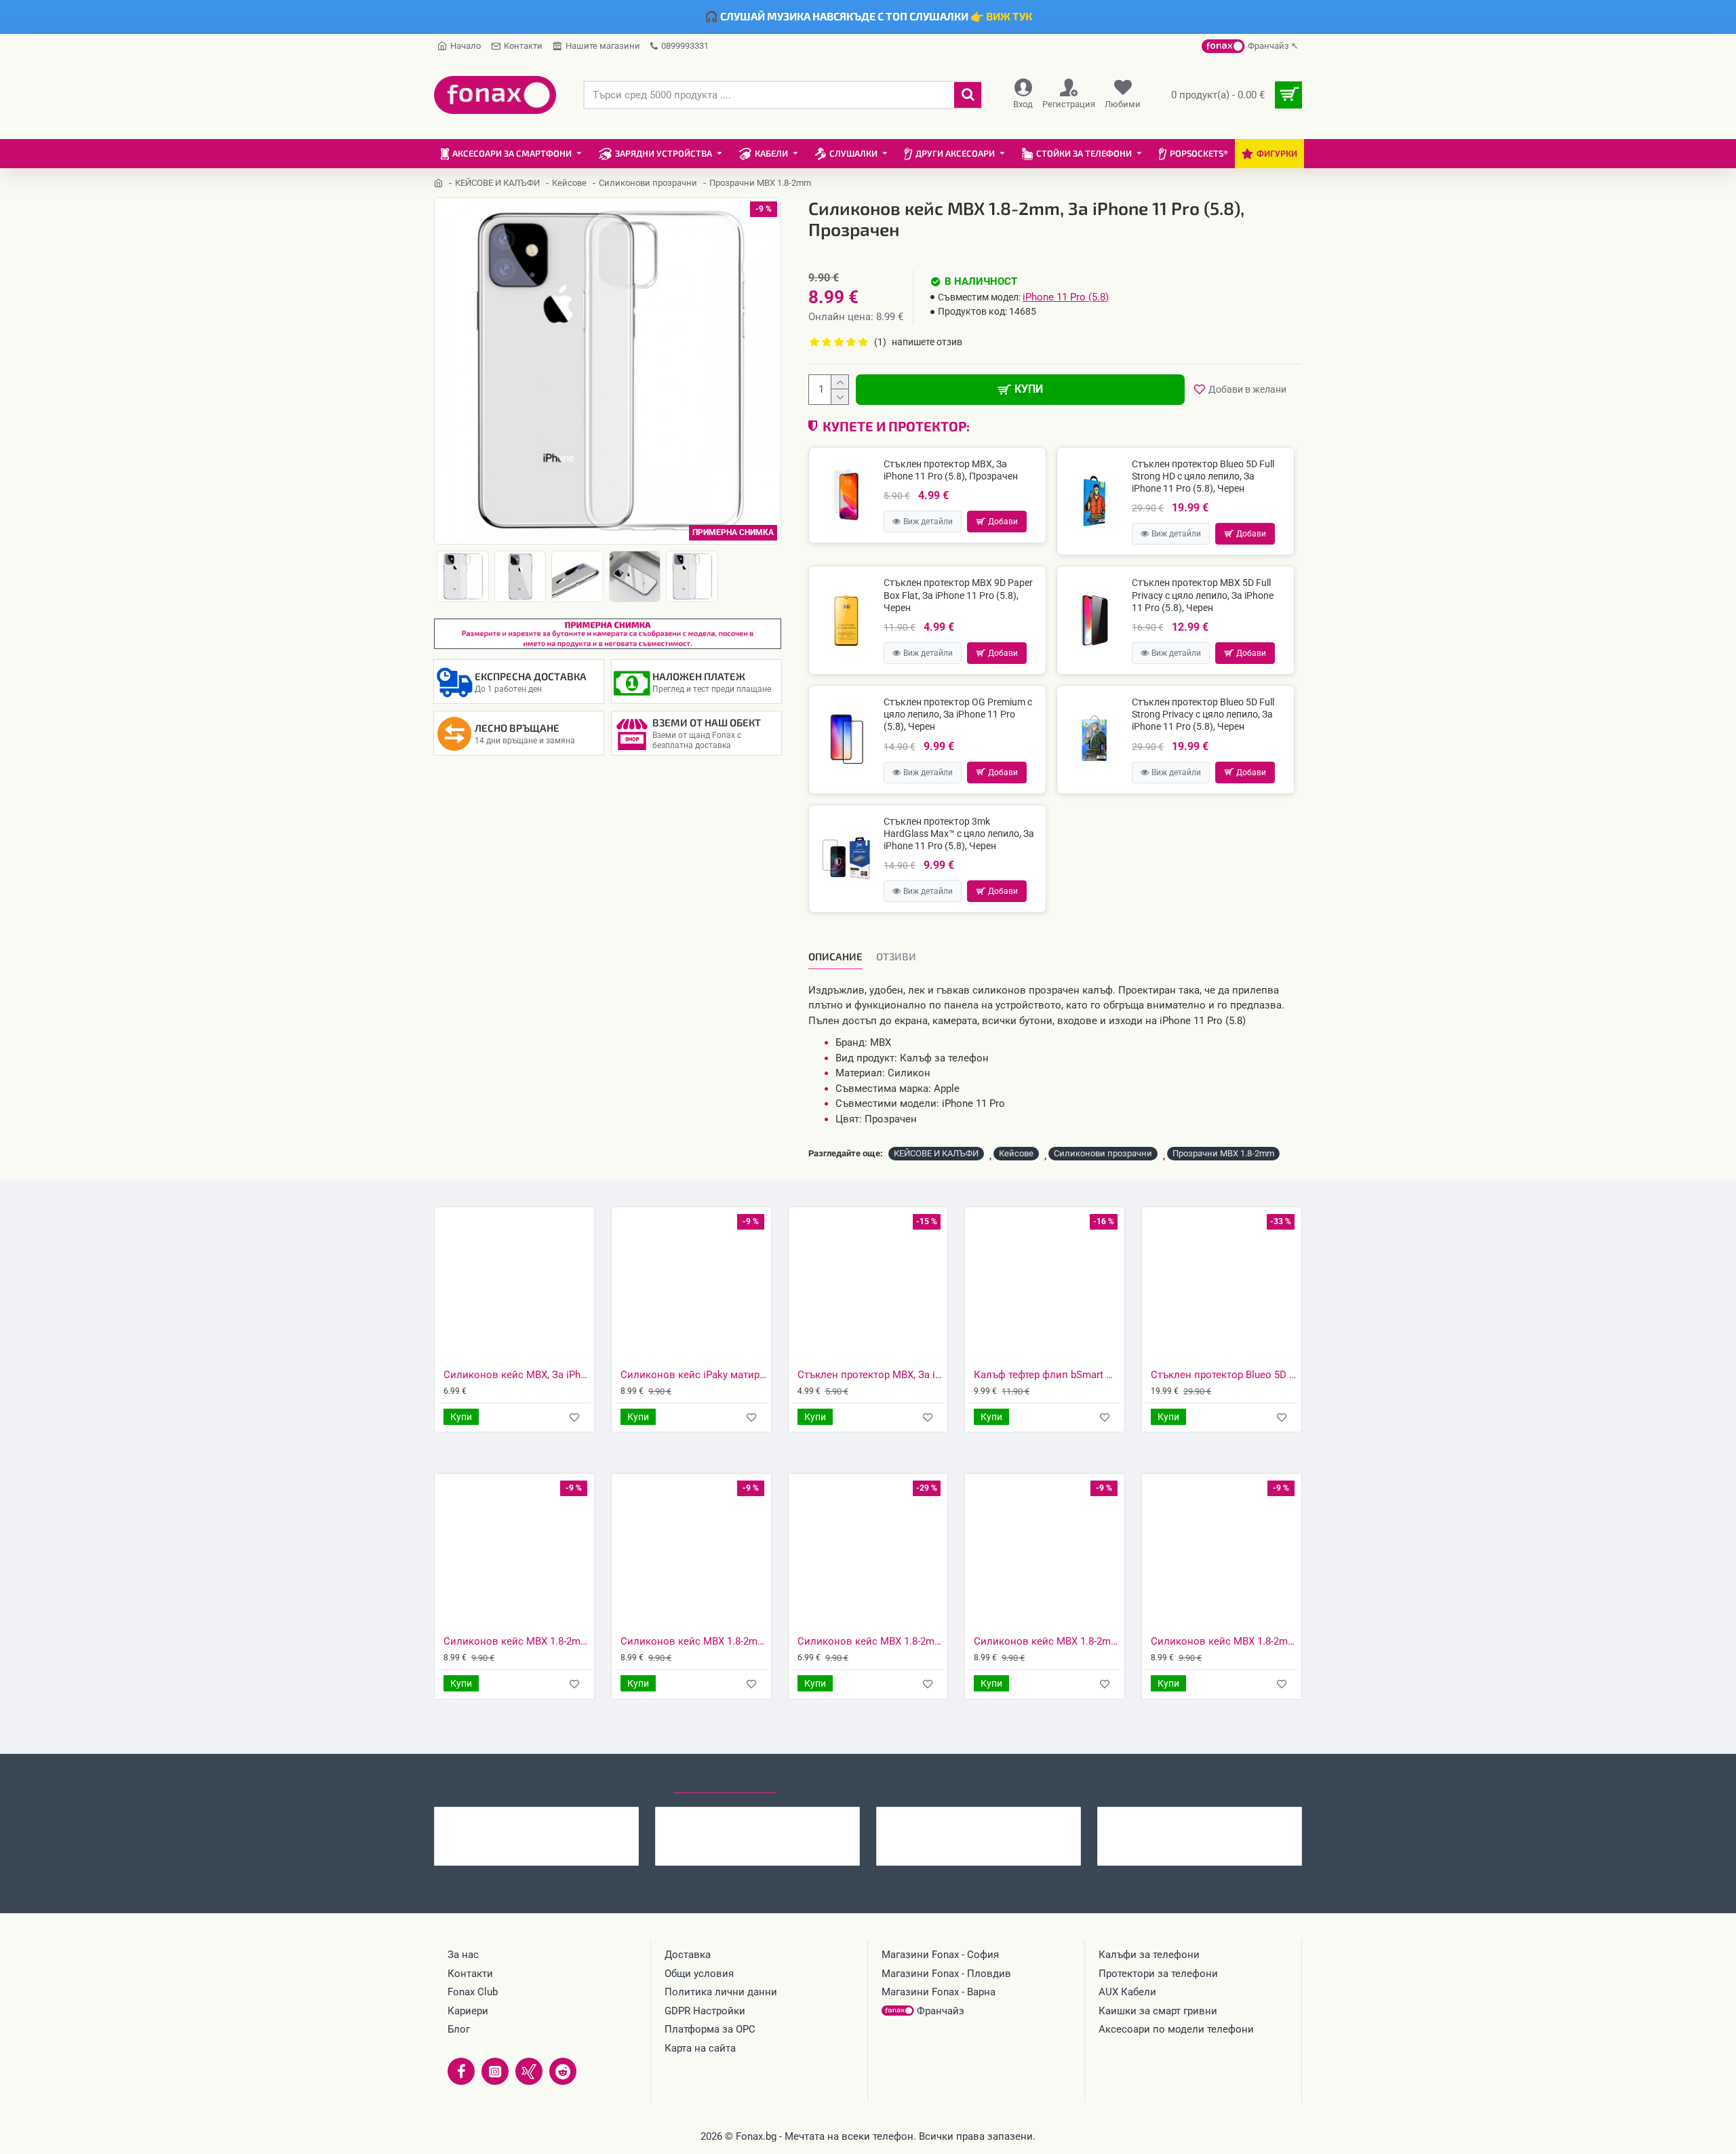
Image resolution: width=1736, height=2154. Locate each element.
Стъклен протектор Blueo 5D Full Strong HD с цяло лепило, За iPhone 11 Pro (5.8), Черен (1203, 476)
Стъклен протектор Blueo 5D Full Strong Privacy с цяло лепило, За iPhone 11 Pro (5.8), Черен (1203, 714)
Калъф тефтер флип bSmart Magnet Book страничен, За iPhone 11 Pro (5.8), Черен (1047, 1375)
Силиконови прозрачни (648, 183)
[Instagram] (495, 2071)
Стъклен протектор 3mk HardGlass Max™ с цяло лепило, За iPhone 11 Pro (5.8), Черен (959, 834)
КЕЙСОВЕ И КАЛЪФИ (497, 183)
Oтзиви (896, 956)
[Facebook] (461, 2071)
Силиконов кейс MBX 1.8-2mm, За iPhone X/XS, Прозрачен (1047, 1641)
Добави (1003, 522)
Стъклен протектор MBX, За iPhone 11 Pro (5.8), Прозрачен (951, 470)
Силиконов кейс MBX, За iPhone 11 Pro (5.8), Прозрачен (517, 1375)
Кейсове (569, 183)
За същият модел (482, 1780)
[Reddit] (563, 2071)
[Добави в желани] (575, 1417)
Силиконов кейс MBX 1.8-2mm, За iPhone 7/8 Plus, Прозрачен (871, 1641)
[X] (529, 2071)
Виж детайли (928, 522)
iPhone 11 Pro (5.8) (1066, 297)
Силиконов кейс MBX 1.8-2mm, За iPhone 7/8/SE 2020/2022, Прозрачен (694, 1641)
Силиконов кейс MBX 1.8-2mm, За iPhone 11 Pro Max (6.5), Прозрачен (517, 1641)
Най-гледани (824, 1780)
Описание (835, 956)
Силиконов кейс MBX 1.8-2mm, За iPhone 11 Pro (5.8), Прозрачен (563, 1818)
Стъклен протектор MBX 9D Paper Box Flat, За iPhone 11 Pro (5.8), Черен (958, 595)
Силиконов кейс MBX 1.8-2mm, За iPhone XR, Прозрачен (1224, 1641)
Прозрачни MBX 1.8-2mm (1223, 1153)
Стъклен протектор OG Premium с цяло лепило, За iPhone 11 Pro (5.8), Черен (958, 714)
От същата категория (602, 1780)
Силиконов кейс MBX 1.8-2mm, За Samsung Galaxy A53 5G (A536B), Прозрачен (784, 1818)
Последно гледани (724, 1780)
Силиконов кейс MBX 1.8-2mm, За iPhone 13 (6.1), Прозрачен (1005, 1818)
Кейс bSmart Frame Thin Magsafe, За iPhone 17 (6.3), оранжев (1226, 1818)
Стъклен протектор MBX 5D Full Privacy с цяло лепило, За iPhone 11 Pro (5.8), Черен (1203, 595)
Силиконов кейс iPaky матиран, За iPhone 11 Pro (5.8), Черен (694, 1375)
